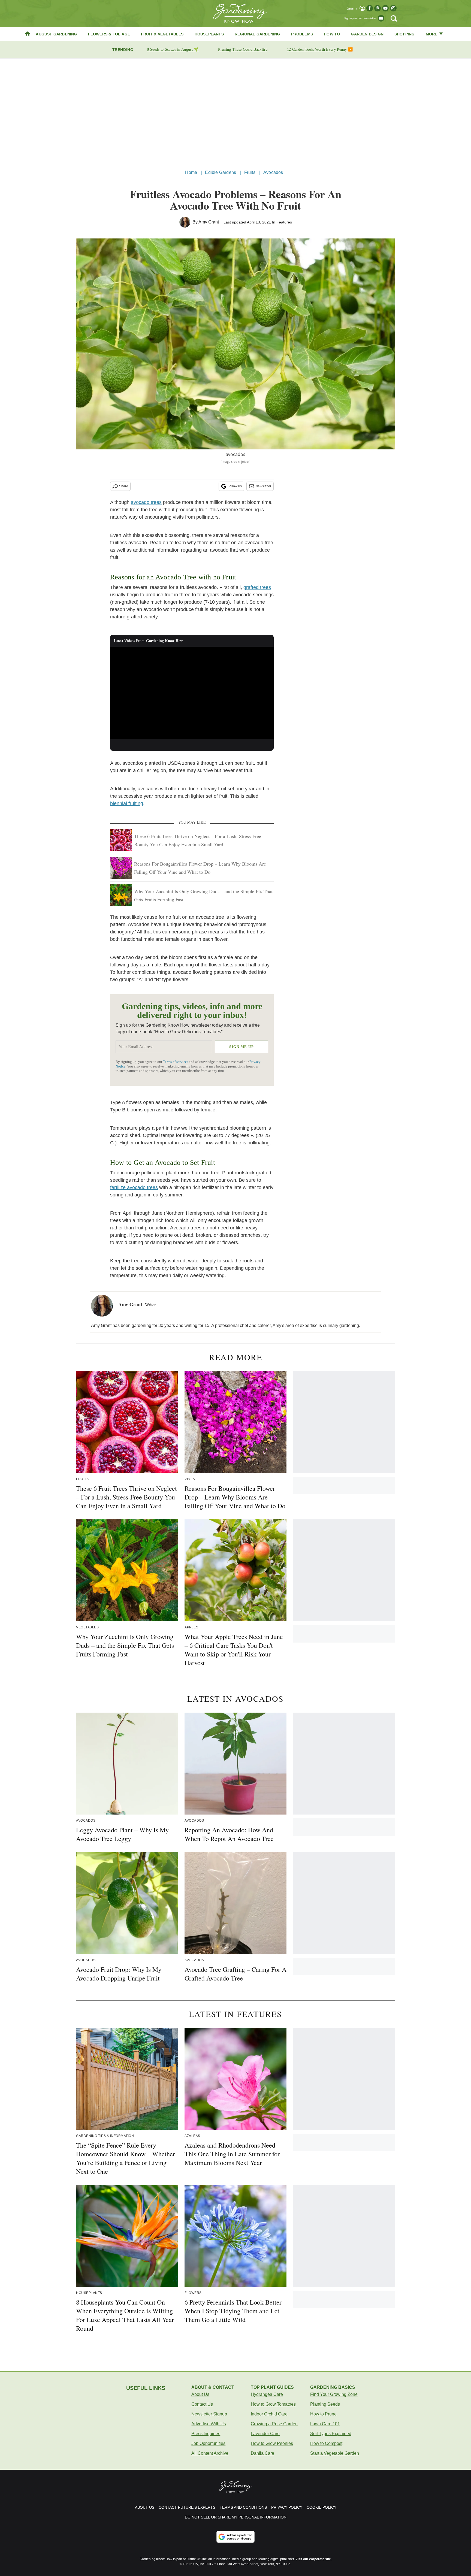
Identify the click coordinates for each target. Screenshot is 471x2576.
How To (332, 34)
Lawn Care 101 (325, 2424)
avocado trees (146, 502)
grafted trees (257, 587)
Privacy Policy (287, 2507)
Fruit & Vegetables (162, 34)
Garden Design (367, 34)
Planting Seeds (325, 2404)
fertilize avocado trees (134, 1187)
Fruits (250, 172)
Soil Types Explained (331, 2434)
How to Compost (326, 2443)
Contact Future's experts (187, 2507)
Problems (302, 34)
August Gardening (56, 34)
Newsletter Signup (209, 2414)
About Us (200, 2394)
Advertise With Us (209, 2424)
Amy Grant (209, 222)
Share (124, 486)
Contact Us (202, 2404)
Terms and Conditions (243, 2507)
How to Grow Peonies (272, 2443)
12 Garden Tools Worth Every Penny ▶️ (320, 49)
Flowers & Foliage (109, 34)
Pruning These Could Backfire (243, 49)
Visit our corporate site (313, 2559)
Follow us (235, 486)
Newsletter (263, 486)
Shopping (405, 34)
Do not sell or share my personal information (236, 2517)
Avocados (273, 172)
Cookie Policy (321, 2507)
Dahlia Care (262, 2453)
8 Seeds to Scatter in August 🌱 (173, 49)
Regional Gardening (257, 34)
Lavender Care (265, 2434)
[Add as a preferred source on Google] (235, 2537)
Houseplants (209, 34)
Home (191, 172)
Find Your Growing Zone (334, 2394)
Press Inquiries (206, 2434)
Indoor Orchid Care (269, 2414)
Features (284, 222)
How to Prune (323, 2414)
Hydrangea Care (267, 2394)
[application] (192, 693)
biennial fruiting (127, 803)
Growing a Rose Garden (274, 2424)
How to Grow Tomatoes (273, 2404)
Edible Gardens (221, 172)
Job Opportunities (208, 2443)
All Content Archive (210, 2453)
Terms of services (176, 1062)
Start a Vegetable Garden (335, 2453)
